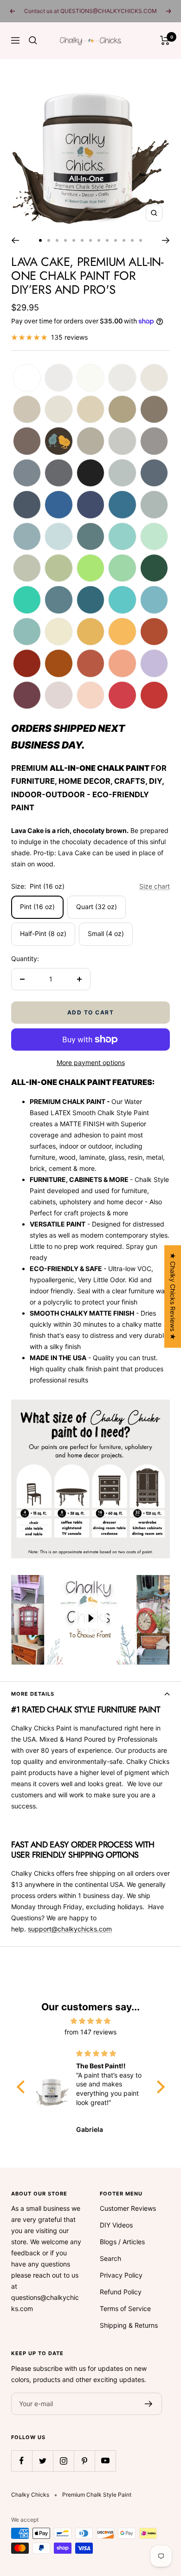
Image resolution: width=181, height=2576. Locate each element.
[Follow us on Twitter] (42, 2461)
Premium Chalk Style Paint (97, 2495)
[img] (91, 2021)
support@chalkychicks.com (70, 1929)
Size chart (155, 886)
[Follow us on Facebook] (22, 2461)
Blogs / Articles (122, 2242)
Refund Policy (121, 2292)
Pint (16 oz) (37, 907)
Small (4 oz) (106, 933)
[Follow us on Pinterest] (84, 2461)
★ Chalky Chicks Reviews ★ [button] (173, 1296)
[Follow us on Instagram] (63, 2461)
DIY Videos (116, 2225)
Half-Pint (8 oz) (43, 933)
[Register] (149, 2404)
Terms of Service (125, 2308)
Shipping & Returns (129, 2325)
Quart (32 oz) (97, 907)
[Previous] (15, 240)
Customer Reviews (128, 2208)
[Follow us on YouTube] (105, 2461)
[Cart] (165, 40)
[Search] (33, 40)
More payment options (91, 1062)
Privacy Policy (121, 2275)
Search (110, 2258)
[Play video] (90, 1618)
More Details (33, 1694)
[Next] (166, 240)
